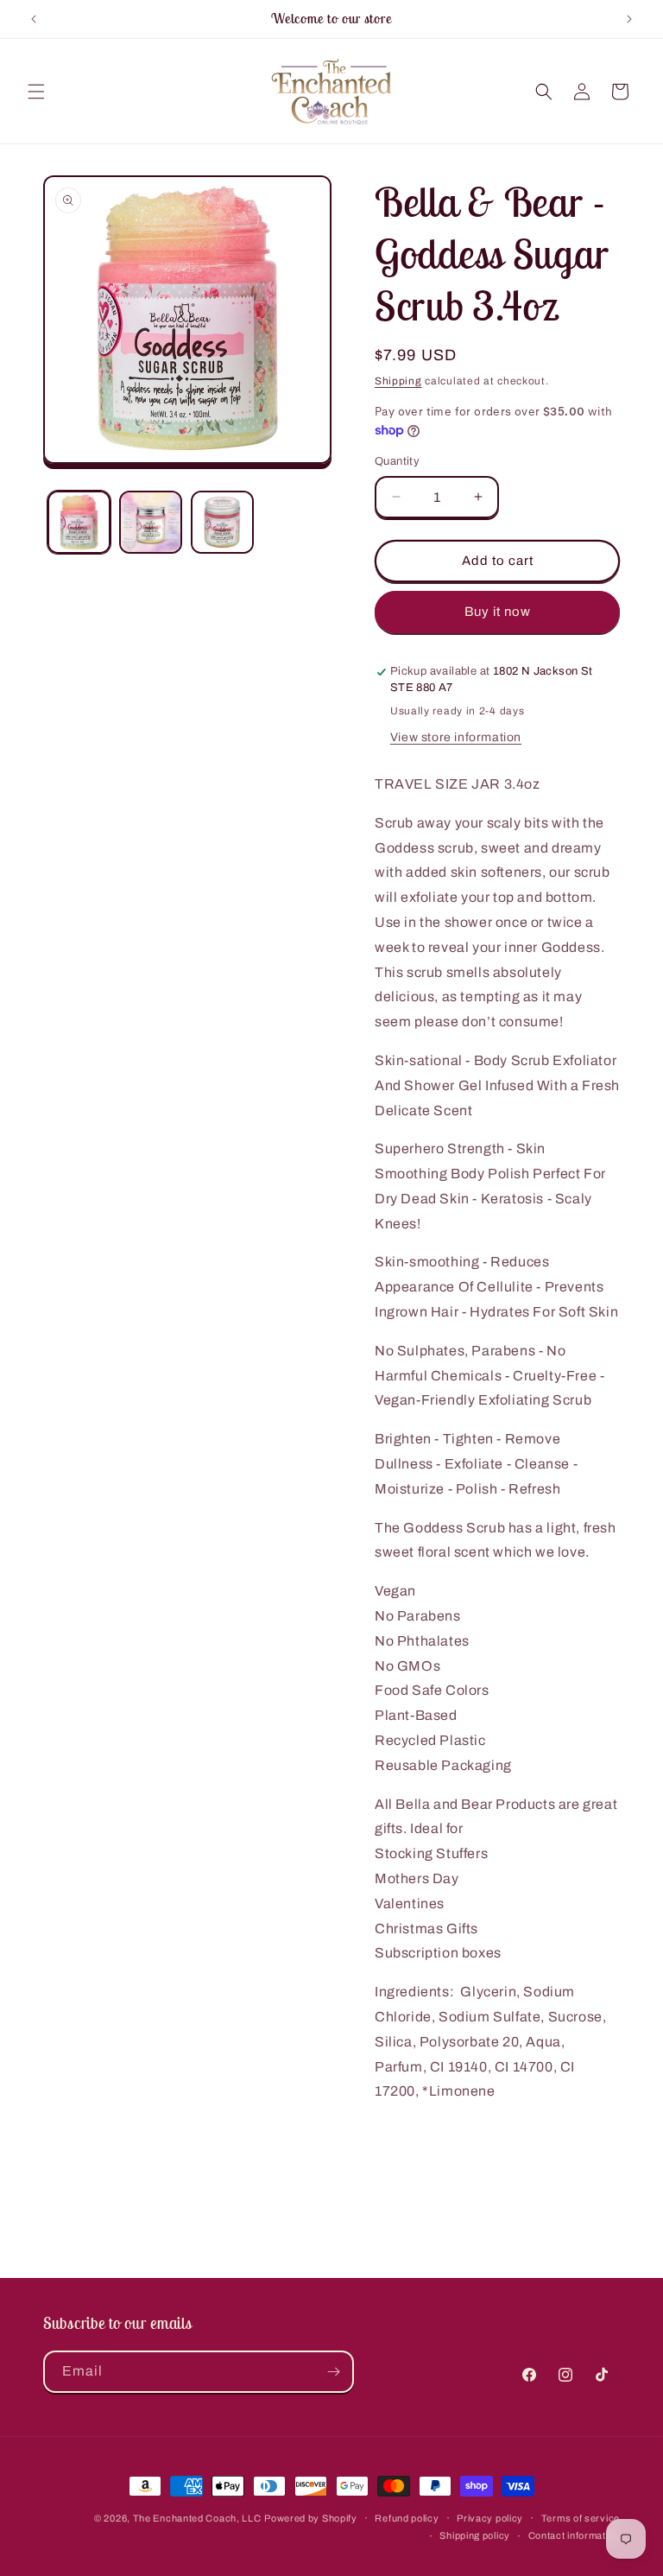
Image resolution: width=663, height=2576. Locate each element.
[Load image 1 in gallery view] (79, 522)
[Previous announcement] (34, 19)
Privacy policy (490, 2518)
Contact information (574, 2535)
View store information (456, 737)
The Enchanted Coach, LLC (197, 2518)
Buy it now (498, 612)
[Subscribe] (333, 2372)
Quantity (397, 461)
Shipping (398, 381)
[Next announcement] (629, 19)
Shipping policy (475, 2535)
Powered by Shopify (311, 2518)
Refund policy (407, 2518)
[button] (36, 92)
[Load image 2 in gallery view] (151, 522)
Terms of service (581, 2518)
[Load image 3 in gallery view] (222, 522)
